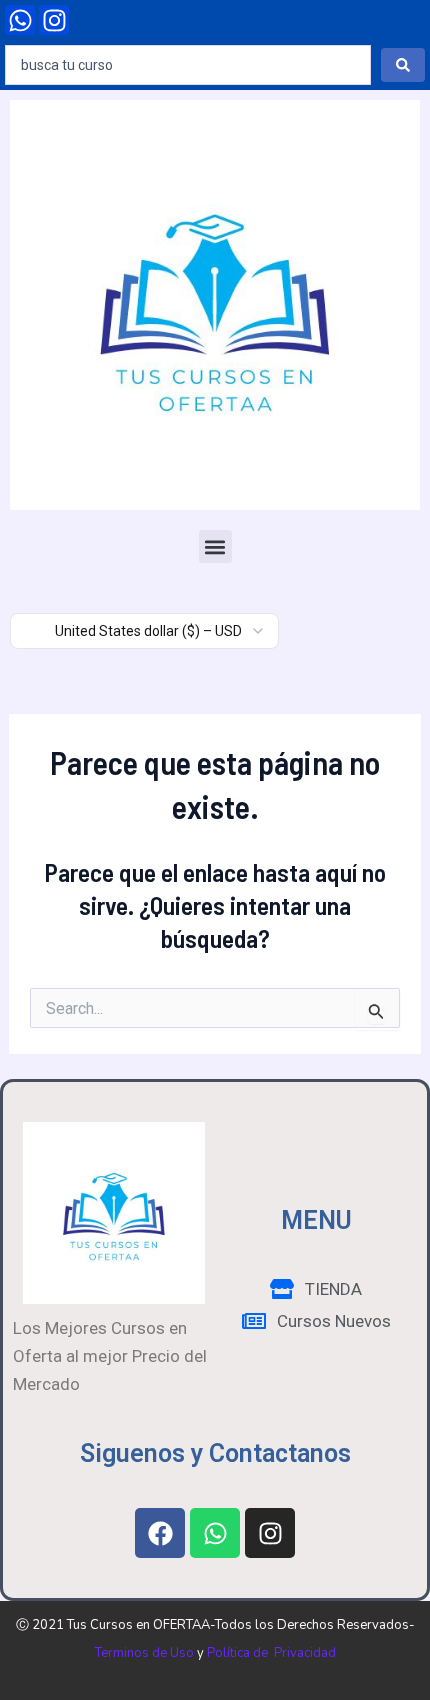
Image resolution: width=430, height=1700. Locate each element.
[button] (215, 546)
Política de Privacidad (271, 1653)
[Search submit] (403, 65)
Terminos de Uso (144, 1653)
